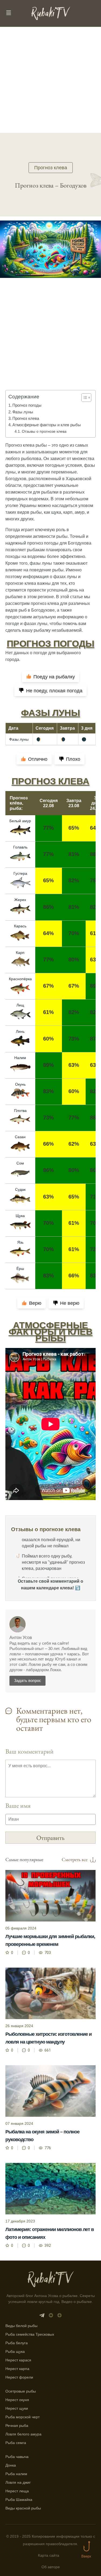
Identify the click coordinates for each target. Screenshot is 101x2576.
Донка (11, 2465)
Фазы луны (23, 412)
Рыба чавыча (17, 2457)
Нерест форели (19, 2377)
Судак (20, 1189)
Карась (20, 926)
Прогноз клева (51, 168)
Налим (20, 1058)
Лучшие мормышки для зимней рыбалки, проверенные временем (50, 1940)
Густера (20, 873)
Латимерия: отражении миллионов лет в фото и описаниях (50, 2233)
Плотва (20, 1111)
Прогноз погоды (27, 405)
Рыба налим (16, 2474)
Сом (20, 1163)
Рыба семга (16, 2443)
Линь (20, 1031)
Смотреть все (75, 1860)
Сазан (20, 1137)
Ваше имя (18, 1805)
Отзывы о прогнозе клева (44, 431)
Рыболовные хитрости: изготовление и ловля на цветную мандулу (48, 2038)
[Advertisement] (50, 80)
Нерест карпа (17, 2369)
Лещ (20, 1005)
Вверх (86, 2556)
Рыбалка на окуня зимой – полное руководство (42, 2136)
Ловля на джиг (18, 2482)
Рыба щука (15, 2351)
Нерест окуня (17, 2400)
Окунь (20, 1084)
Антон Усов (21, 1638)
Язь (20, 1242)
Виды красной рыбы (23, 2508)
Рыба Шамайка (19, 2500)
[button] (84, 398)
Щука (20, 1216)
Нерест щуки (17, 2408)
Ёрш (20, 1269)
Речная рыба (17, 2426)
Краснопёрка (20, 979)
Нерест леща (17, 2491)
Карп (20, 953)
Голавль (20, 847)
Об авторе (51, 2567)
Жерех (20, 900)
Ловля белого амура (23, 2434)
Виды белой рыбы (21, 2326)
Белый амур (20, 821)
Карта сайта (49, 2555)
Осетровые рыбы (21, 2391)
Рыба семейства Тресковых (30, 2334)
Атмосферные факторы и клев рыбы (47, 425)
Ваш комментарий (29, 1751)
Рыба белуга (17, 2343)
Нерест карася (18, 2360)
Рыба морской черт (22, 2417)
